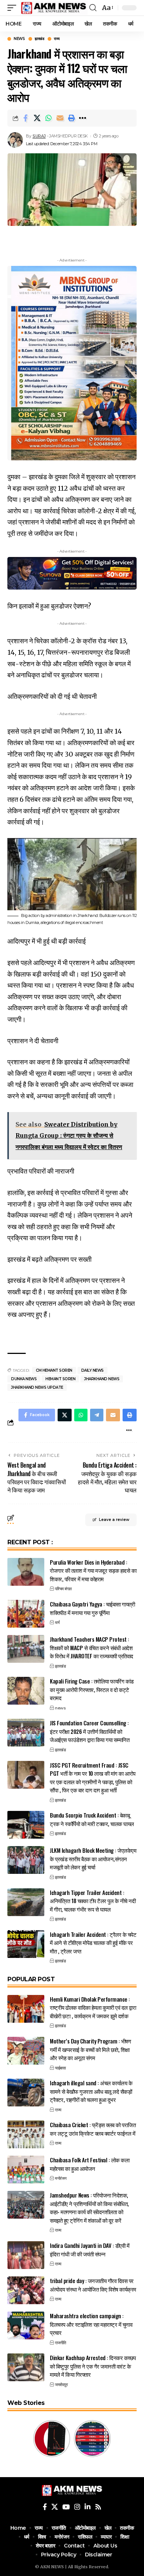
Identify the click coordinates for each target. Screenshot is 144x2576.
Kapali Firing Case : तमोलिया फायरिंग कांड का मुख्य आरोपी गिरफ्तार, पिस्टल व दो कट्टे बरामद (92, 1689)
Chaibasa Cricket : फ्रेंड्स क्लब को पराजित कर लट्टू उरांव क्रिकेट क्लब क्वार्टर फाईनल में (93, 2129)
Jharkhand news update (37, 1387)
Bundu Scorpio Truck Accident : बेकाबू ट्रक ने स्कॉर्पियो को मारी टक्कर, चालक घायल (92, 1819)
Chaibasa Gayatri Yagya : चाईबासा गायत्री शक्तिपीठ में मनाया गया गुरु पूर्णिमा (92, 1608)
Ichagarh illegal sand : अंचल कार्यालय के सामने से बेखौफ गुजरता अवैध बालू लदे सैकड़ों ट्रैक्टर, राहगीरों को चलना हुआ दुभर (91, 2091)
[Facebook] (45, 2507)
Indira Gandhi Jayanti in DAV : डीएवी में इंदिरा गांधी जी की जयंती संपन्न (90, 2250)
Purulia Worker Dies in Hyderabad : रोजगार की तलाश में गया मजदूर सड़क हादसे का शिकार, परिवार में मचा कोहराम (93, 1570)
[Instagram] (77, 2507)
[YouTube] (66, 2507)
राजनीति (60, 2343)
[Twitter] (55, 2507)
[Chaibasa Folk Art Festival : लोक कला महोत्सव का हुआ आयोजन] (26, 2170)
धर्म (57, 1622)
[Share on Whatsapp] (48, 118)
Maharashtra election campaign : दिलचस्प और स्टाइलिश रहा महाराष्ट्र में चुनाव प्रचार (91, 2324)
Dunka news (24, 1379)
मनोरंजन (61, 2178)
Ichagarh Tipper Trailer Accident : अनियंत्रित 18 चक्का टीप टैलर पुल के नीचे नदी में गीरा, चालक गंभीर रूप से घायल (93, 1901)
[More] (83, 118)
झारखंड (39, 39)
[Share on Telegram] (97, 1415)
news (19, 39)
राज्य (57, 39)
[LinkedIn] (88, 2507)
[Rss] (98, 2507)
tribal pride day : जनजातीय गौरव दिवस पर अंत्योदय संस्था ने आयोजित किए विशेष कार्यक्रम (93, 2285)
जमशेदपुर (61, 2385)
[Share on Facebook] (25, 118)
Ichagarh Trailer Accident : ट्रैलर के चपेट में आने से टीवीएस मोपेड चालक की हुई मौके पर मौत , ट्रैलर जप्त (93, 1943)
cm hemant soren (54, 1370)
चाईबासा (60, 2068)
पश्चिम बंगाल (63, 1589)
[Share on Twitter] (37, 118)
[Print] (71, 118)
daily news (92, 1370)
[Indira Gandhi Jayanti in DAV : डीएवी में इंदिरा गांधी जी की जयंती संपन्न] (26, 2255)
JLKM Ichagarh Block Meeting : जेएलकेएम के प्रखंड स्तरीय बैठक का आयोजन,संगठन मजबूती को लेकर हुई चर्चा (93, 1858)
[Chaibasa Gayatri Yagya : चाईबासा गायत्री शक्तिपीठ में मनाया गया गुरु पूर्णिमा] (26, 1614)
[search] (93, 8)
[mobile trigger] (14, 8)
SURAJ (39, 136)
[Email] (60, 118)
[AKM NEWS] (54, 8)
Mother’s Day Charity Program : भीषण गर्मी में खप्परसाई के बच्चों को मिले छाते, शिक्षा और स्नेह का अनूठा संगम (90, 2049)
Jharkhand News (102, 1379)
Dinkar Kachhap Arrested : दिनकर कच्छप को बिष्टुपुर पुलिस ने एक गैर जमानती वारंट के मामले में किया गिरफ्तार (93, 2366)
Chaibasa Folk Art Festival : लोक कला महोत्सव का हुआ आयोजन (90, 2164)
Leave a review (114, 1520)
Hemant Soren (60, 1379)
